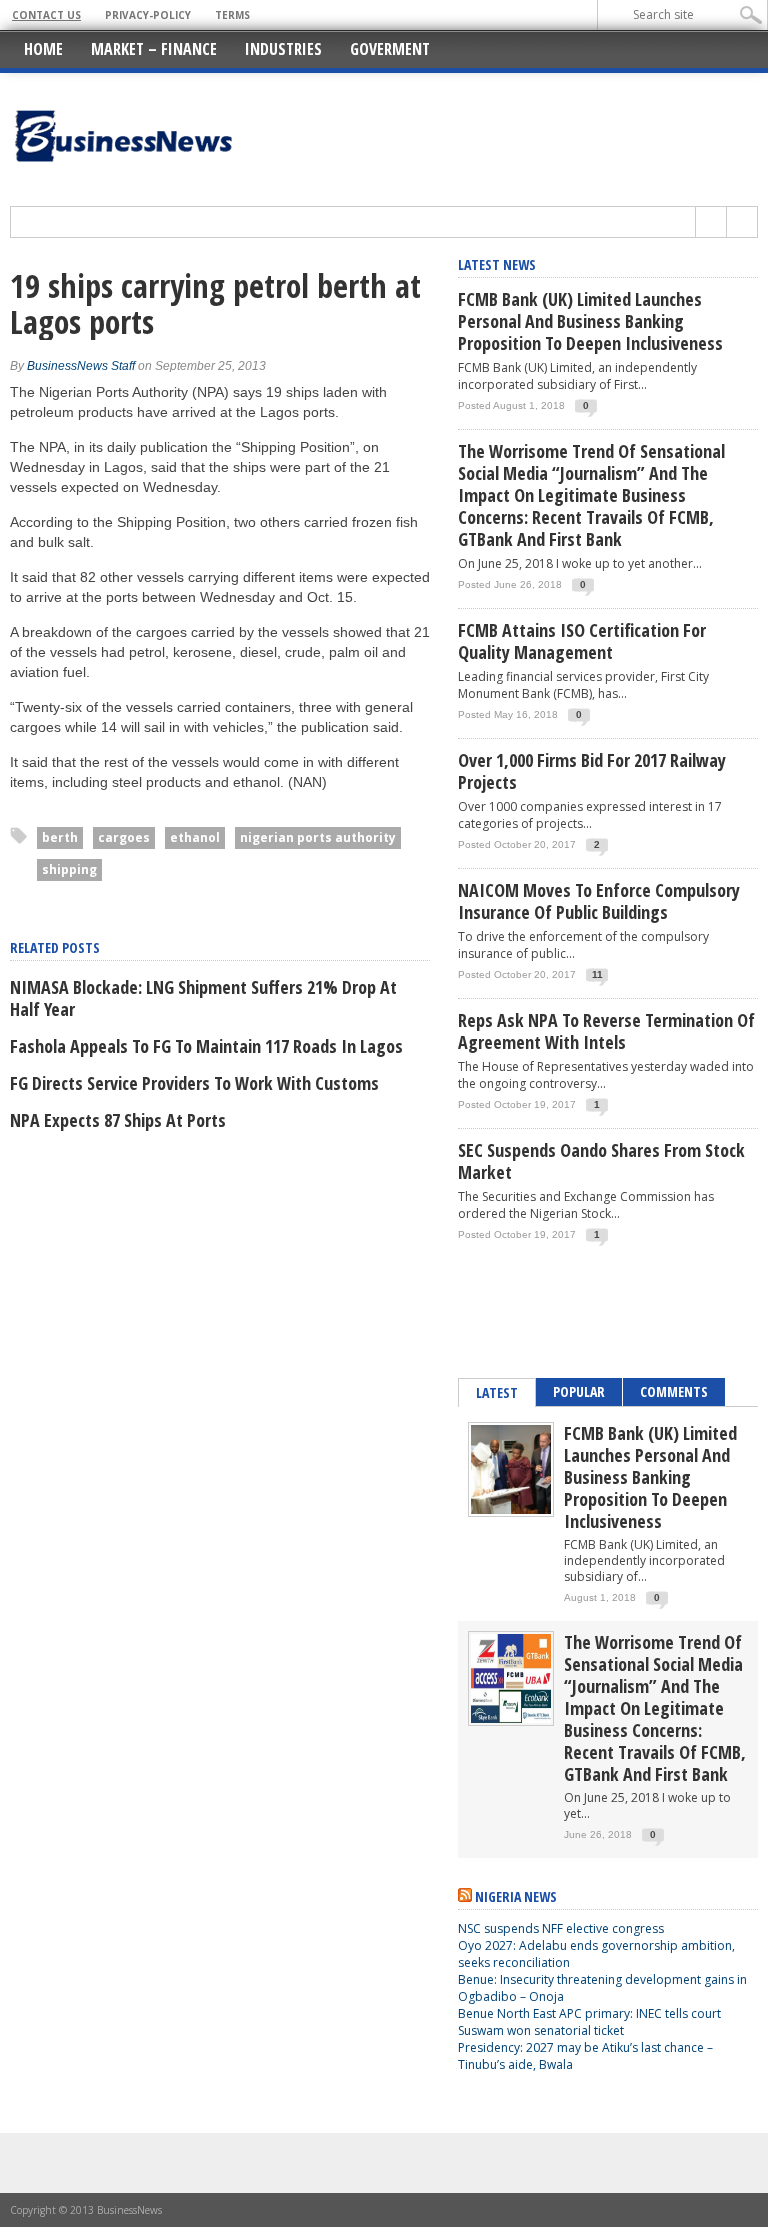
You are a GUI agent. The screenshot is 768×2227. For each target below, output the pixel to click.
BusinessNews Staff (81, 366)
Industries (283, 49)
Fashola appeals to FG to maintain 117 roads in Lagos (206, 1046)
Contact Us (46, 15)
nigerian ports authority (318, 837)
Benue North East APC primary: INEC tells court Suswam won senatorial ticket (589, 2022)
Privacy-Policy (148, 15)
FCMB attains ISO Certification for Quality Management (582, 641)
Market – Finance (154, 49)
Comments (674, 1391)
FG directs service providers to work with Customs (194, 1083)
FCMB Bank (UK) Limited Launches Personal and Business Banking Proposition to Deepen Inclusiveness (590, 321)
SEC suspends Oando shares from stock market (601, 1161)
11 (597, 974)
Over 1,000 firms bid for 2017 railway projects (592, 771)
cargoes (124, 837)
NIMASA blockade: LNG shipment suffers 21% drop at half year (203, 998)
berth (60, 837)
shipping (69, 869)
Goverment (390, 49)
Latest (497, 1392)
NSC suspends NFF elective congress (561, 1928)
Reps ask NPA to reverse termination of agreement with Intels (606, 1031)
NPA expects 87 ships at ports (118, 1120)
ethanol (195, 837)
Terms (232, 15)
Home (43, 49)
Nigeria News (516, 1896)
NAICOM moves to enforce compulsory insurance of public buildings (599, 901)
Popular (579, 1391)
